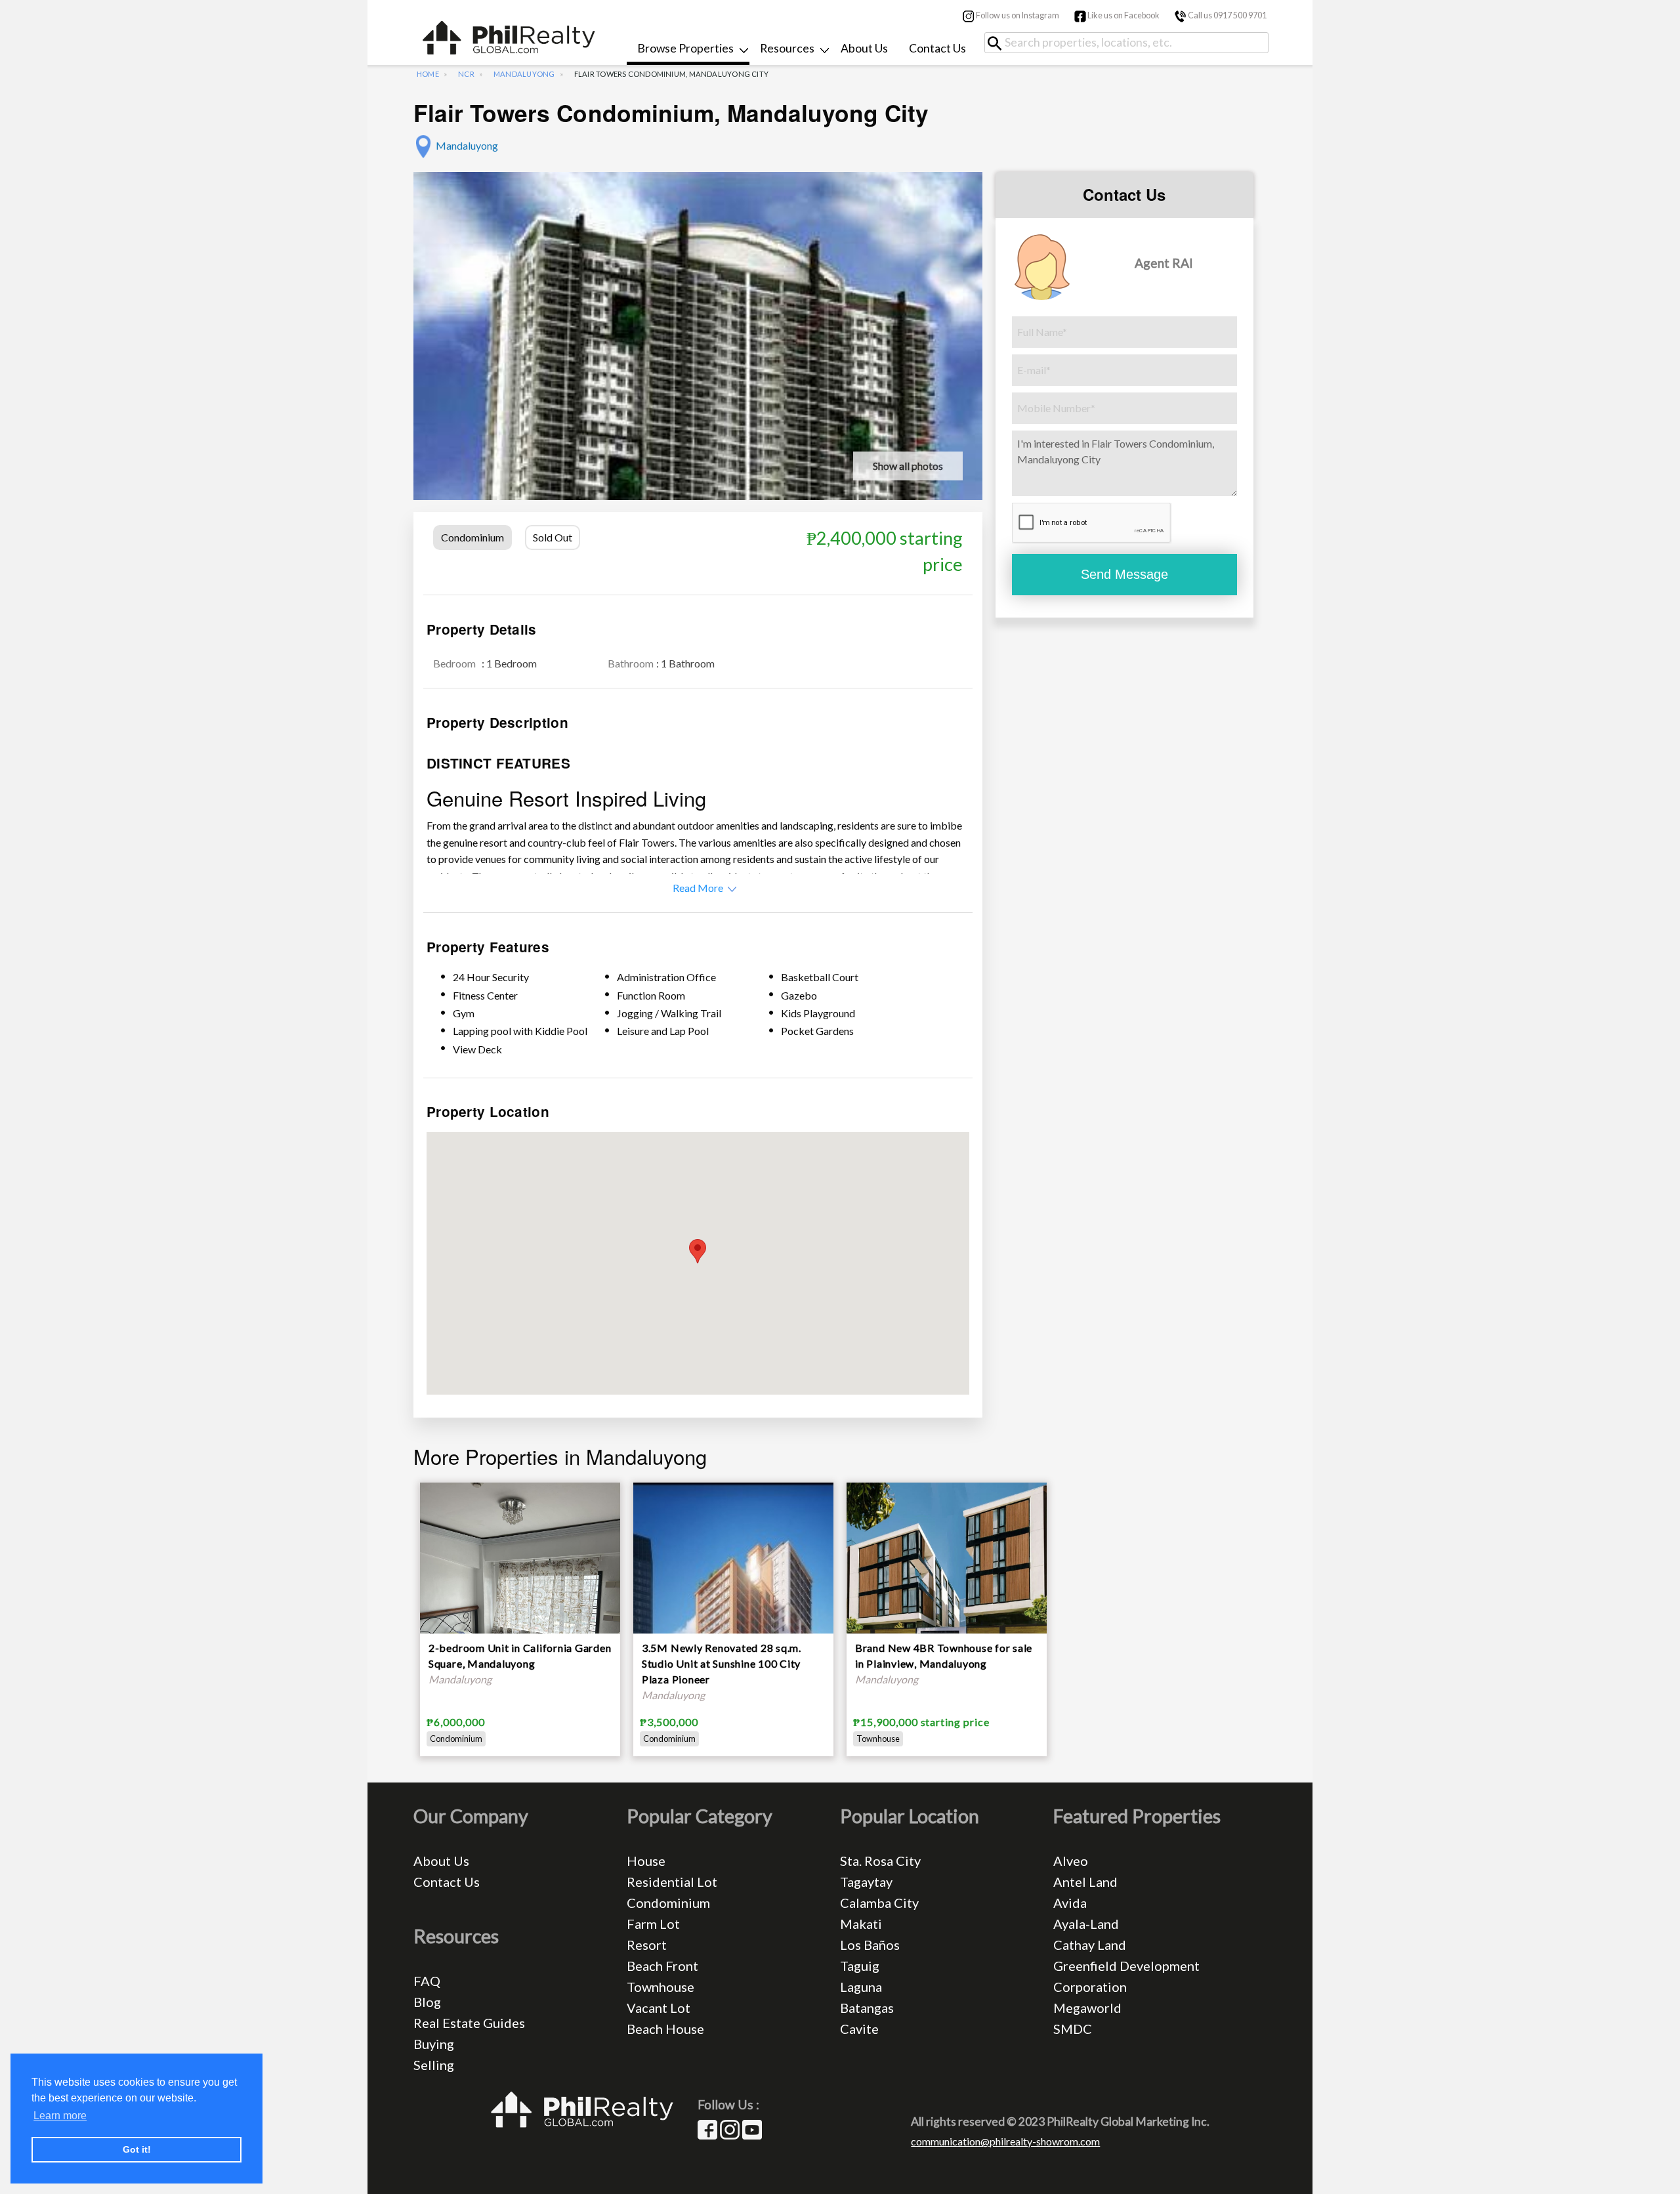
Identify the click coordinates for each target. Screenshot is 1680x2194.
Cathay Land (1090, 1945)
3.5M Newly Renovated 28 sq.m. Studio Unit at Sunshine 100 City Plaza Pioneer (722, 1663)
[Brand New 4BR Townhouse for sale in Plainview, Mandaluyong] (947, 1582)
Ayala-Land (1086, 1924)
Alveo (1071, 1861)
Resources (787, 48)
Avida (1070, 1903)
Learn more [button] (60, 2116)
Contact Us (937, 48)
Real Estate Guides (469, 2023)
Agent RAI (1164, 263)
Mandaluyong (524, 74)
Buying (434, 2044)
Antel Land (1085, 1882)
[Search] (999, 43)
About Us (864, 48)
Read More (698, 888)
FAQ (427, 1981)
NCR (466, 74)
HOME (428, 74)
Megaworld (1087, 2008)
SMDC (1073, 2029)
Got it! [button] (137, 2149)
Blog (427, 2002)
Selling (434, 2065)
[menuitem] (688, 50)
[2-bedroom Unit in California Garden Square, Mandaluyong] (520, 1614)
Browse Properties (685, 48)
